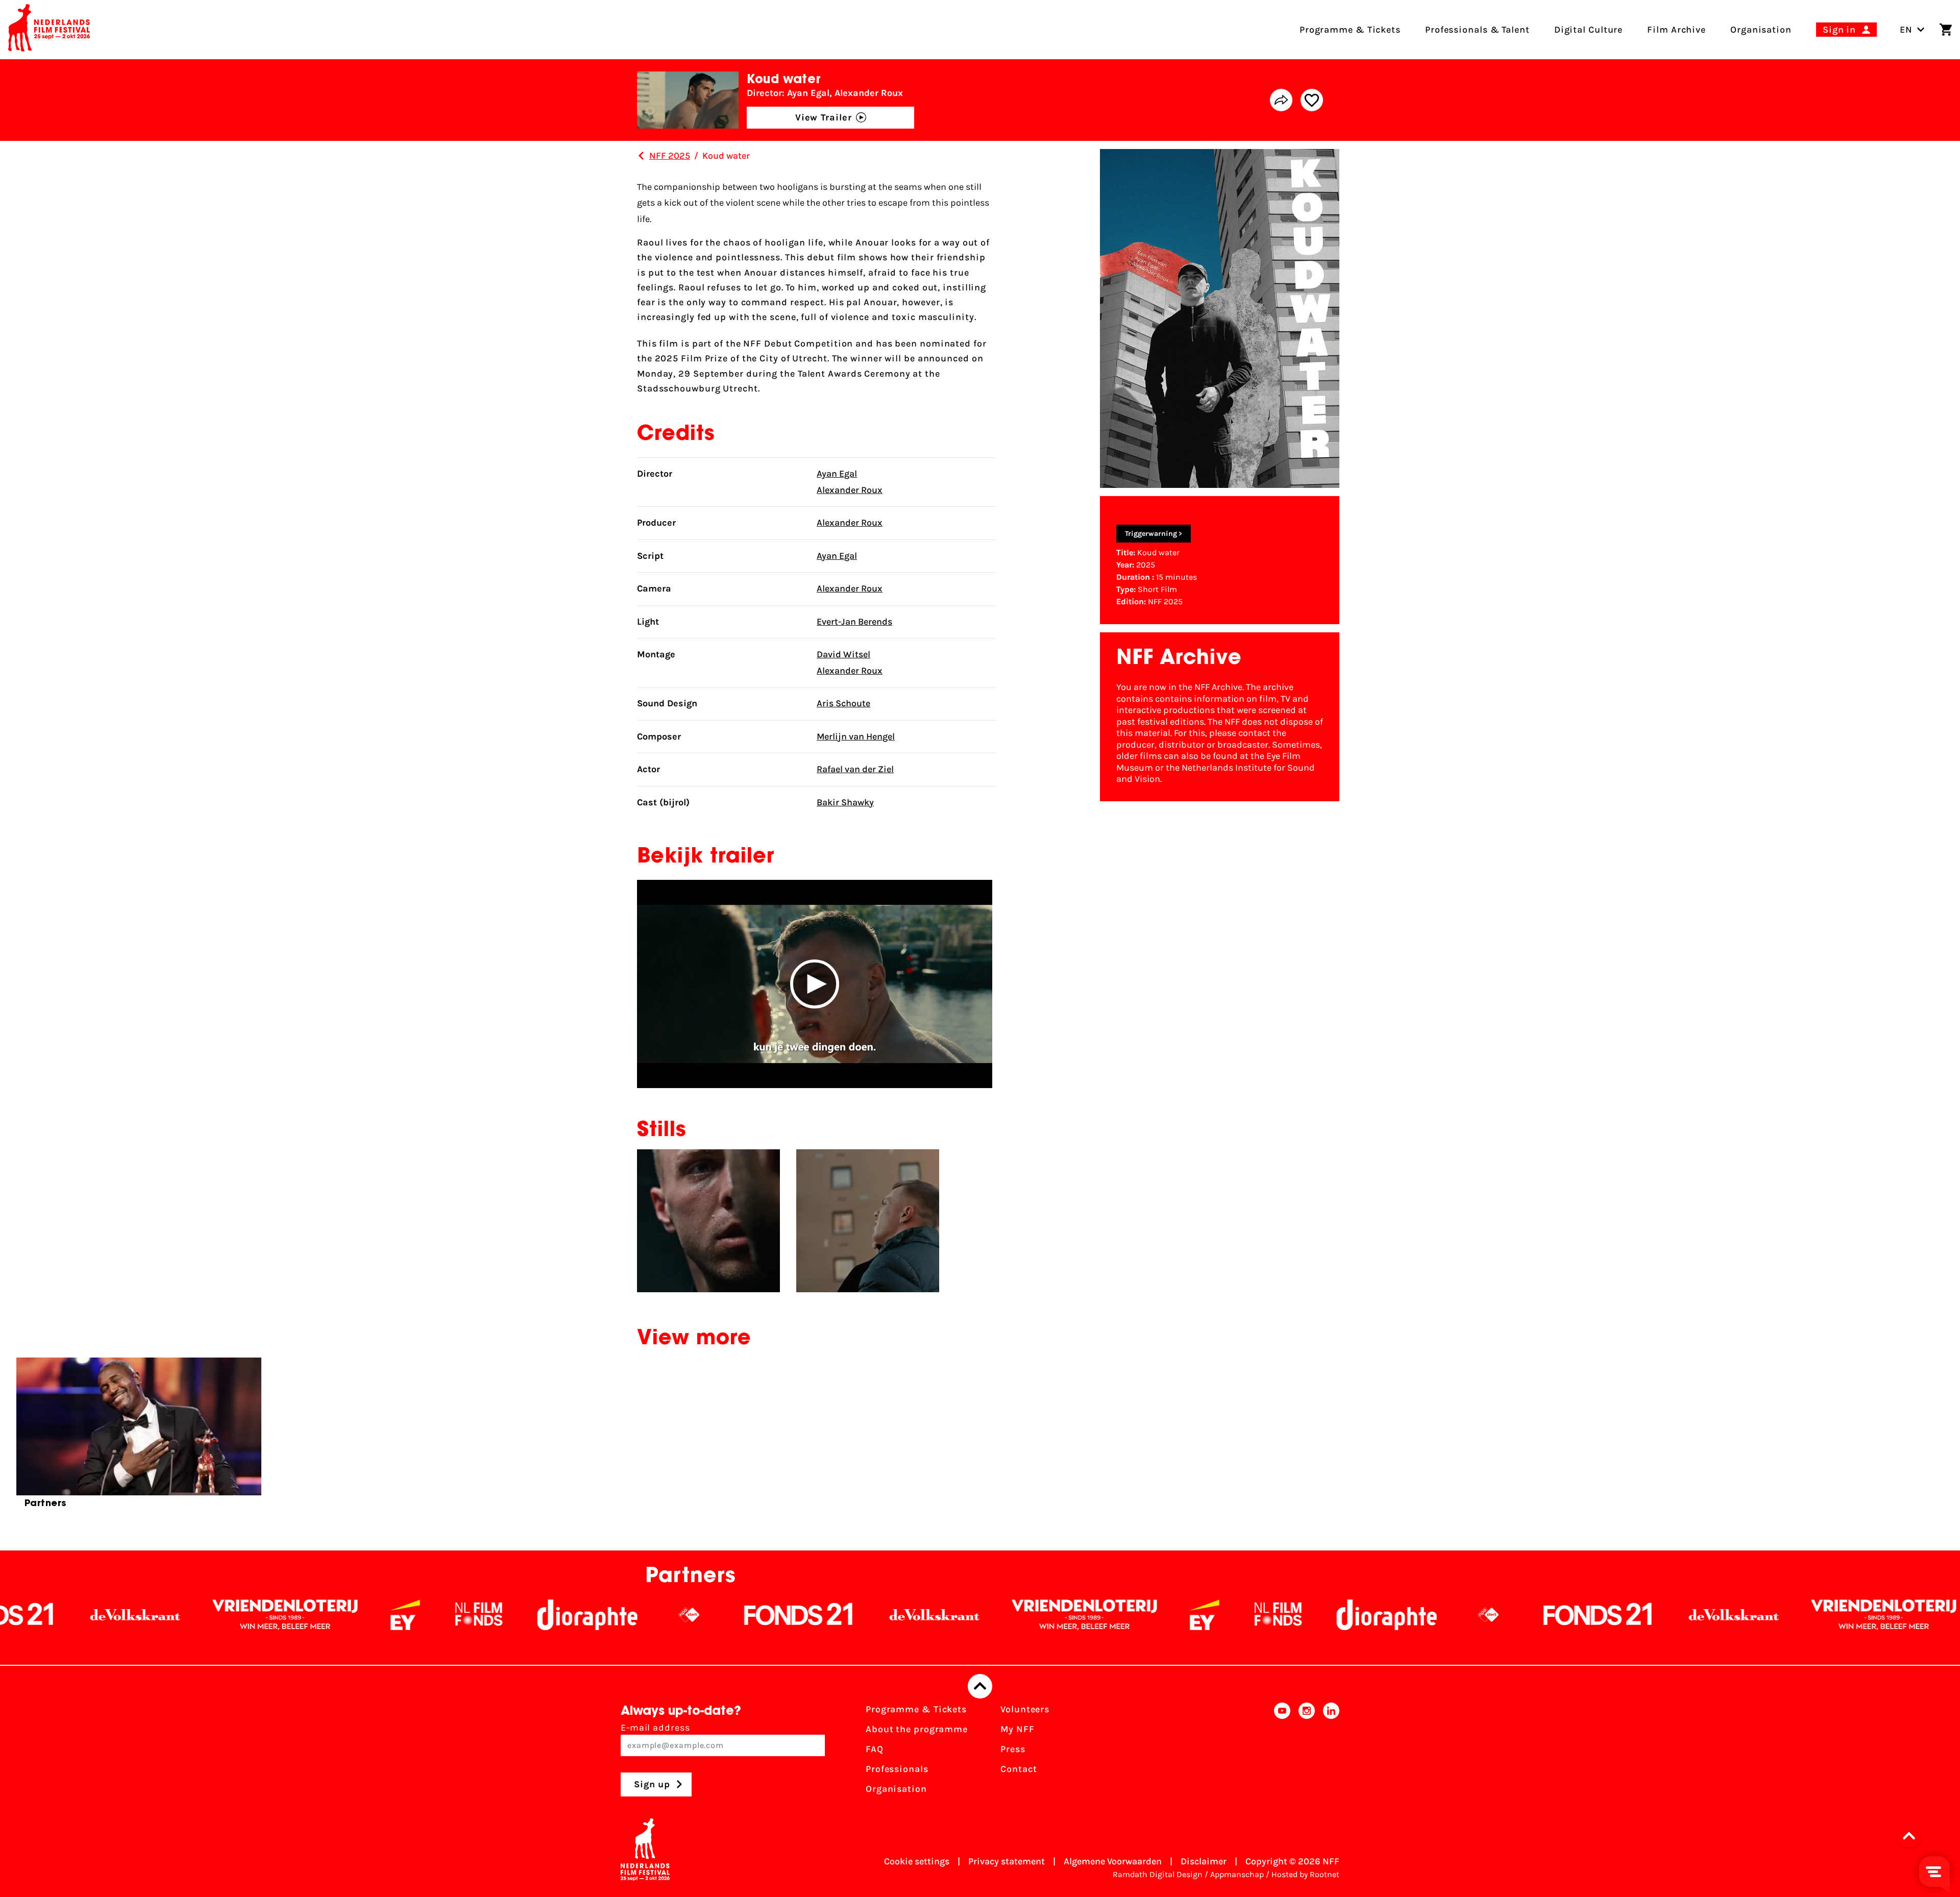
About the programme (917, 1729)
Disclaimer (1204, 1861)
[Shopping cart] (1946, 30)
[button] (815, 984)
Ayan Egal (837, 474)
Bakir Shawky (845, 802)
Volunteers (1025, 1709)
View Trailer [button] (824, 117)
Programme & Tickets (916, 1709)
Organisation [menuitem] (1761, 30)
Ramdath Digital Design (1158, 1874)
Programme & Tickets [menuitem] (1350, 30)
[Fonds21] (519, 1615)
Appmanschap (1237, 1874)
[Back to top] (980, 1686)
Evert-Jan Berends (854, 622)
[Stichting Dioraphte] (308, 1615)
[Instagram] (1307, 1752)
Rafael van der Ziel (855, 769)
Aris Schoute (843, 703)
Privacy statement (1007, 1861)
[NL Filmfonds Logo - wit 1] (199, 1615)
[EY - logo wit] (126, 1615)
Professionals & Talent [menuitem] (1477, 30)
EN (1906, 30)
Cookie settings (917, 1861)
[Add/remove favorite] (1312, 100)
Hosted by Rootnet (1305, 1874)
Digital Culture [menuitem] (1589, 30)
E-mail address (655, 1728)
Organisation (896, 1789)
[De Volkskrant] (655, 1615)
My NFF (1017, 1729)
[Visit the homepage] (49, 30)
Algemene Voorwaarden (1113, 1861)
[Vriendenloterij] (805, 1615)
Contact (1019, 1769)
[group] (139, 1437)
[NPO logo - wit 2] (409, 1615)
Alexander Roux (850, 490)
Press (1013, 1749)
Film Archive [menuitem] (1676, 30)
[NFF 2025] (641, 156)
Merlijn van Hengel (856, 736)
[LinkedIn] (1331, 1752)
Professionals (897, 1769)
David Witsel (843, 654)
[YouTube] (1282, 1752)
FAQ (875, 1749)
